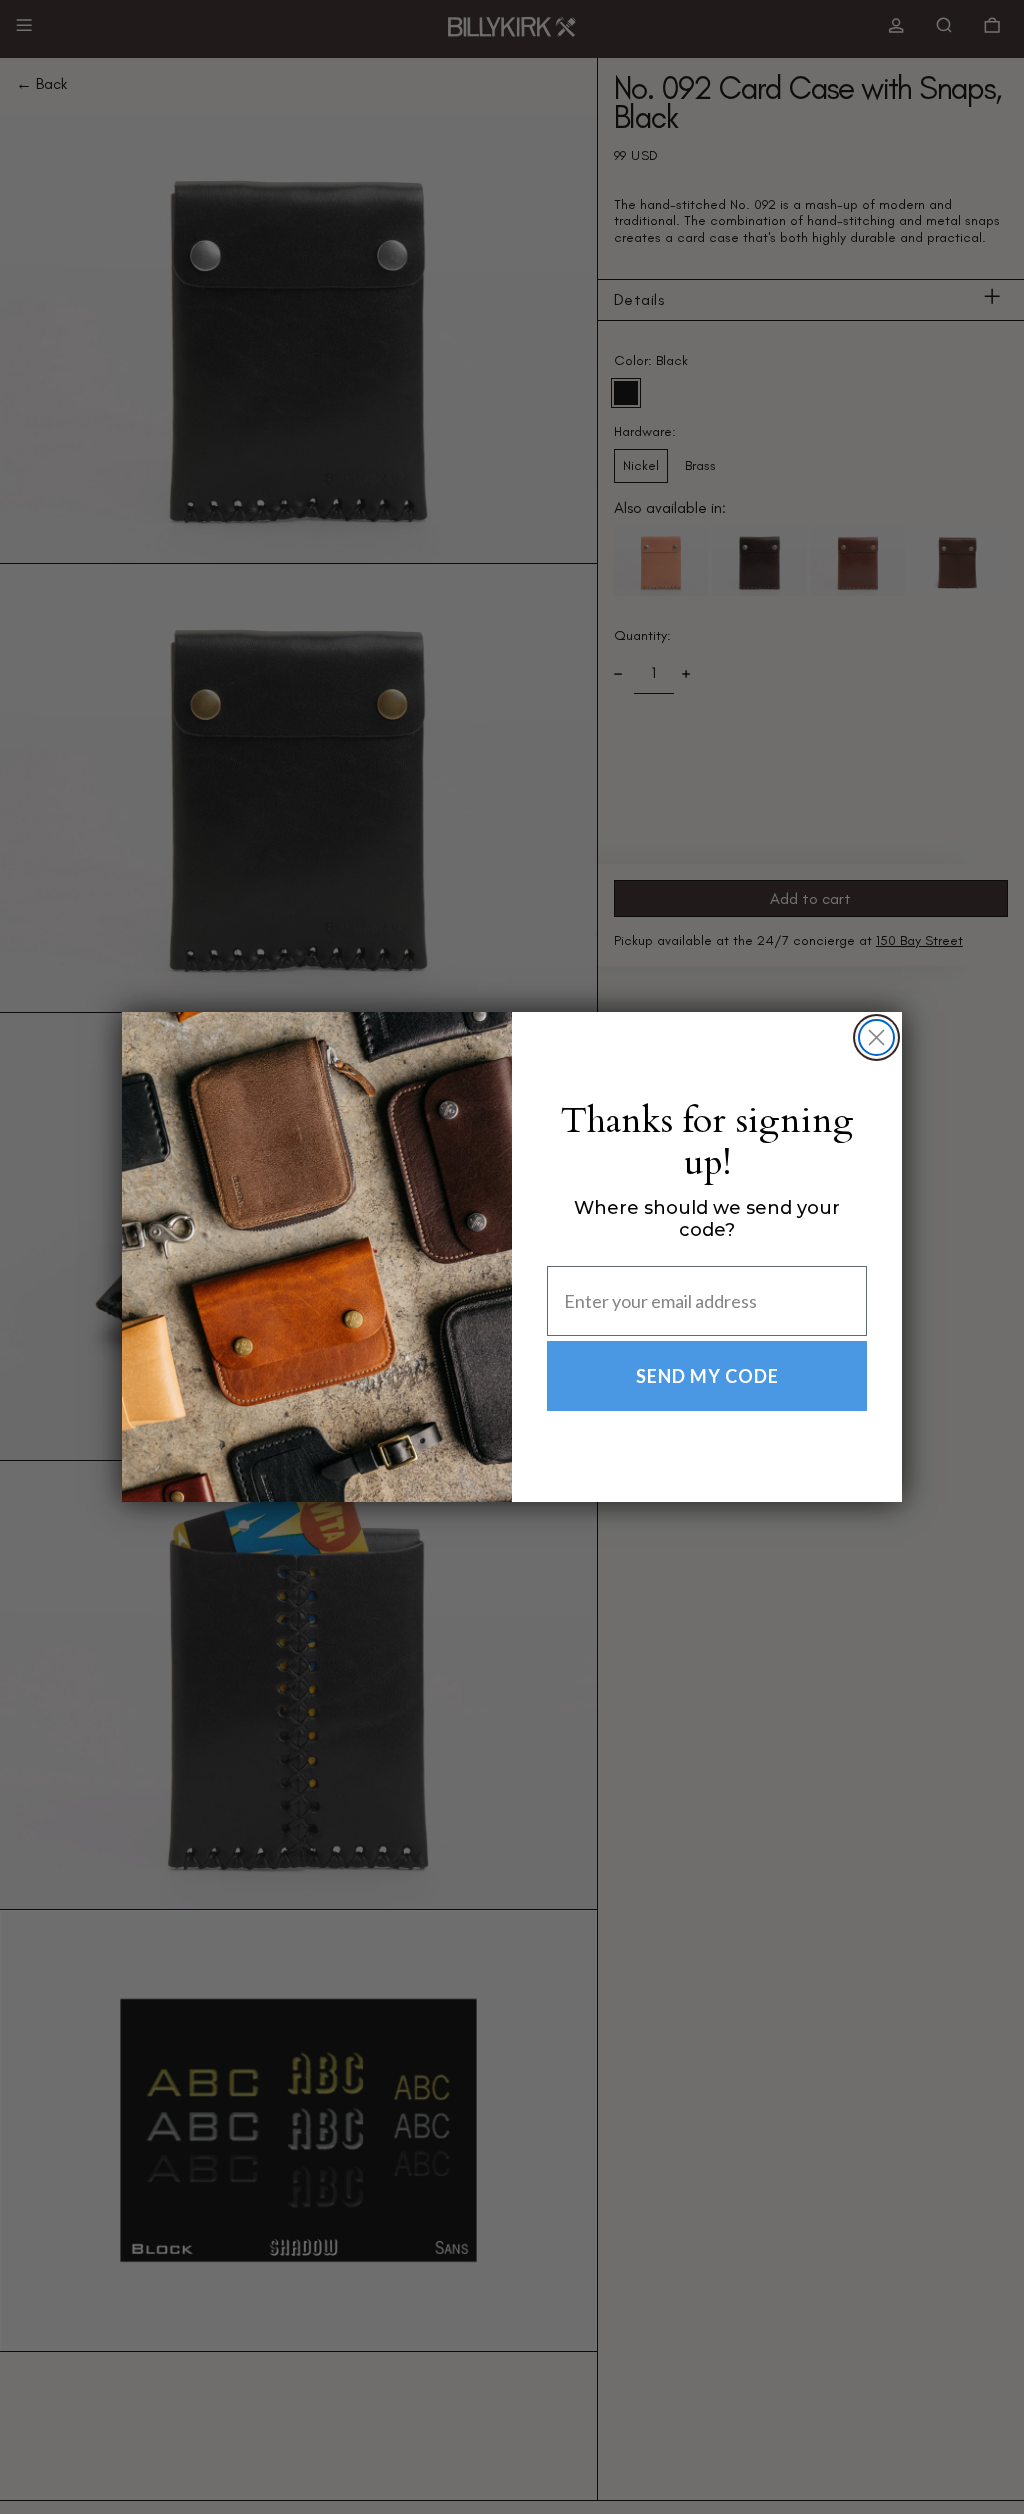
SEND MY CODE (707, 1376)
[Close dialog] (876, 1037)
